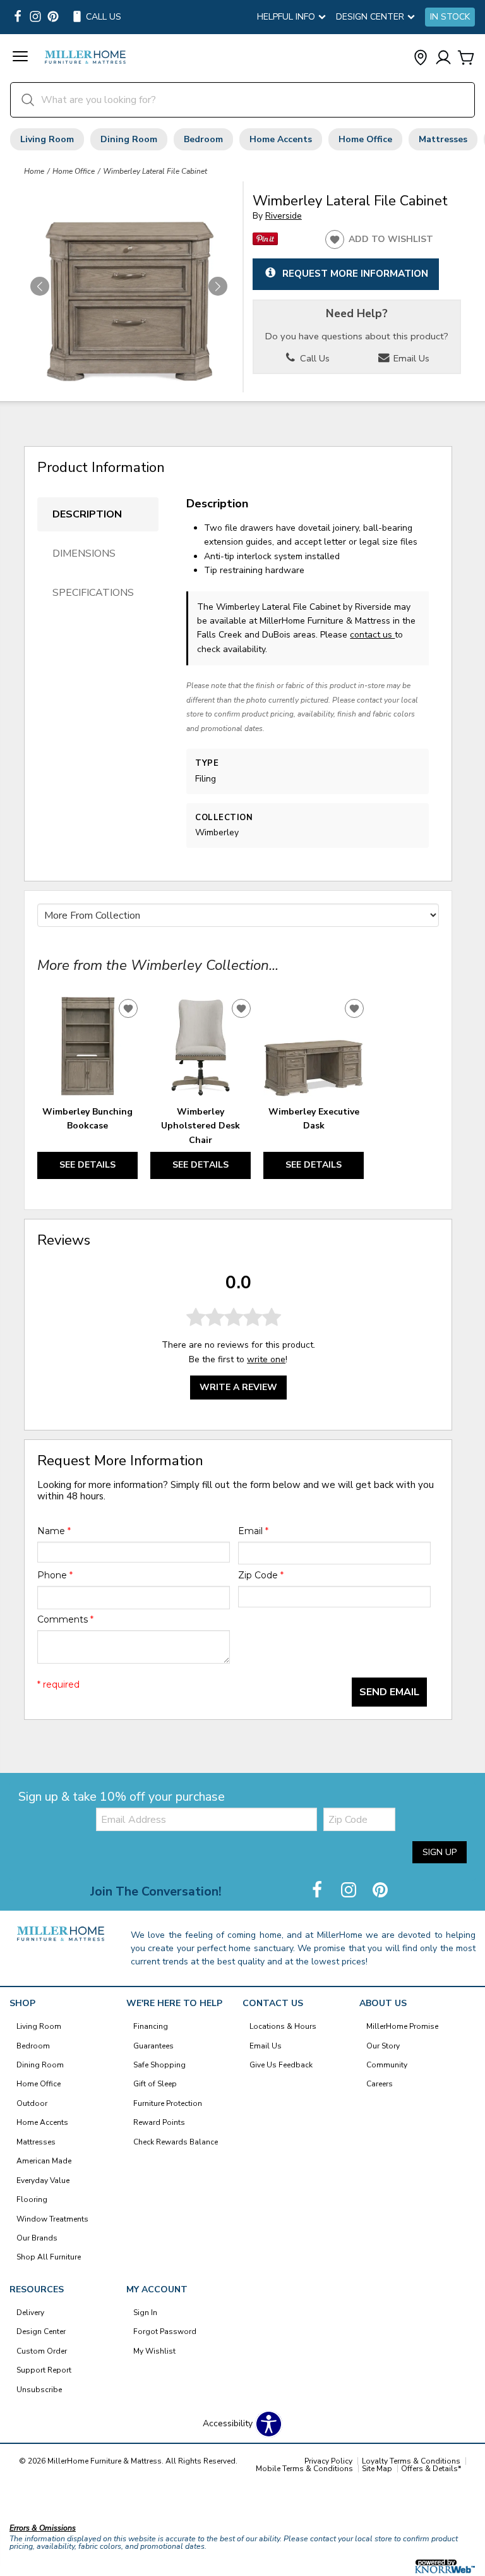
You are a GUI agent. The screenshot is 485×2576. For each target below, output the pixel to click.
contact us (372, 635)
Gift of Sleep (155, 2084)
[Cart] (466, 58)
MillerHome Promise (402, 2026)
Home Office (365, 139)
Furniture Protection (168, 2103)
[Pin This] (265, 242)
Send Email (389, 1692)
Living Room (47, 139)
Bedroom (203, 139)
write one (266, 1359)
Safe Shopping (159, 2065)
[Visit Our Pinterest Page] (380, 1891)
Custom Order (42, 2351)
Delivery (30, 2313)
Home (34, 171)
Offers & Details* (431, 2469)
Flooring (32, 2199)
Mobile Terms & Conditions (304, 2469)
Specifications (93, 593)
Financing (151, 2026)
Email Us (410, 358)
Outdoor (32, 2103)
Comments (65, 1619)
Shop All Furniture (49, 2257)
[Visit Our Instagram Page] (350, 1891)
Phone (55, 1575)
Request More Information (355, 273)
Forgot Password (165, 2331)
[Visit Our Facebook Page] (318, 1891)
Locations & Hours (283, 2026)
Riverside (284, 216)
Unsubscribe (39, 2390)
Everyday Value (43, 2180)
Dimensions (84, 553)
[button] (20, 58)
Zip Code (261, 1575)
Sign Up (440, 1852)
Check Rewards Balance (176, 2142)
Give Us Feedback (281, 2065)
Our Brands (37, 2238)
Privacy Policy (328, 2461)
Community (387, 2065)
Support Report (44, 2370)
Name (54, 1531)
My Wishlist (154, 2351)
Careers (380, 2084)
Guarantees (153, 2046)
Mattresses (443, 139)
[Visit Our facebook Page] (18, 17)
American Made (44, 2161)
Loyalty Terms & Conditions (411, 2461)
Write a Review (238, 1387)
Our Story (383, 2046)
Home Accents (281, 139)
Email (253, 1531)
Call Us (314, 358)
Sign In (145, 2313)
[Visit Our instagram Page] (35, 17)
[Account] (443, 58)
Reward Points (159, 2122)
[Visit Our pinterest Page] (53, 17)
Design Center (41, 2331)
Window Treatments (52, 2219)
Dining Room (129, 139)
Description (87, 514)
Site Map (377, 2469)
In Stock (450, 17)
